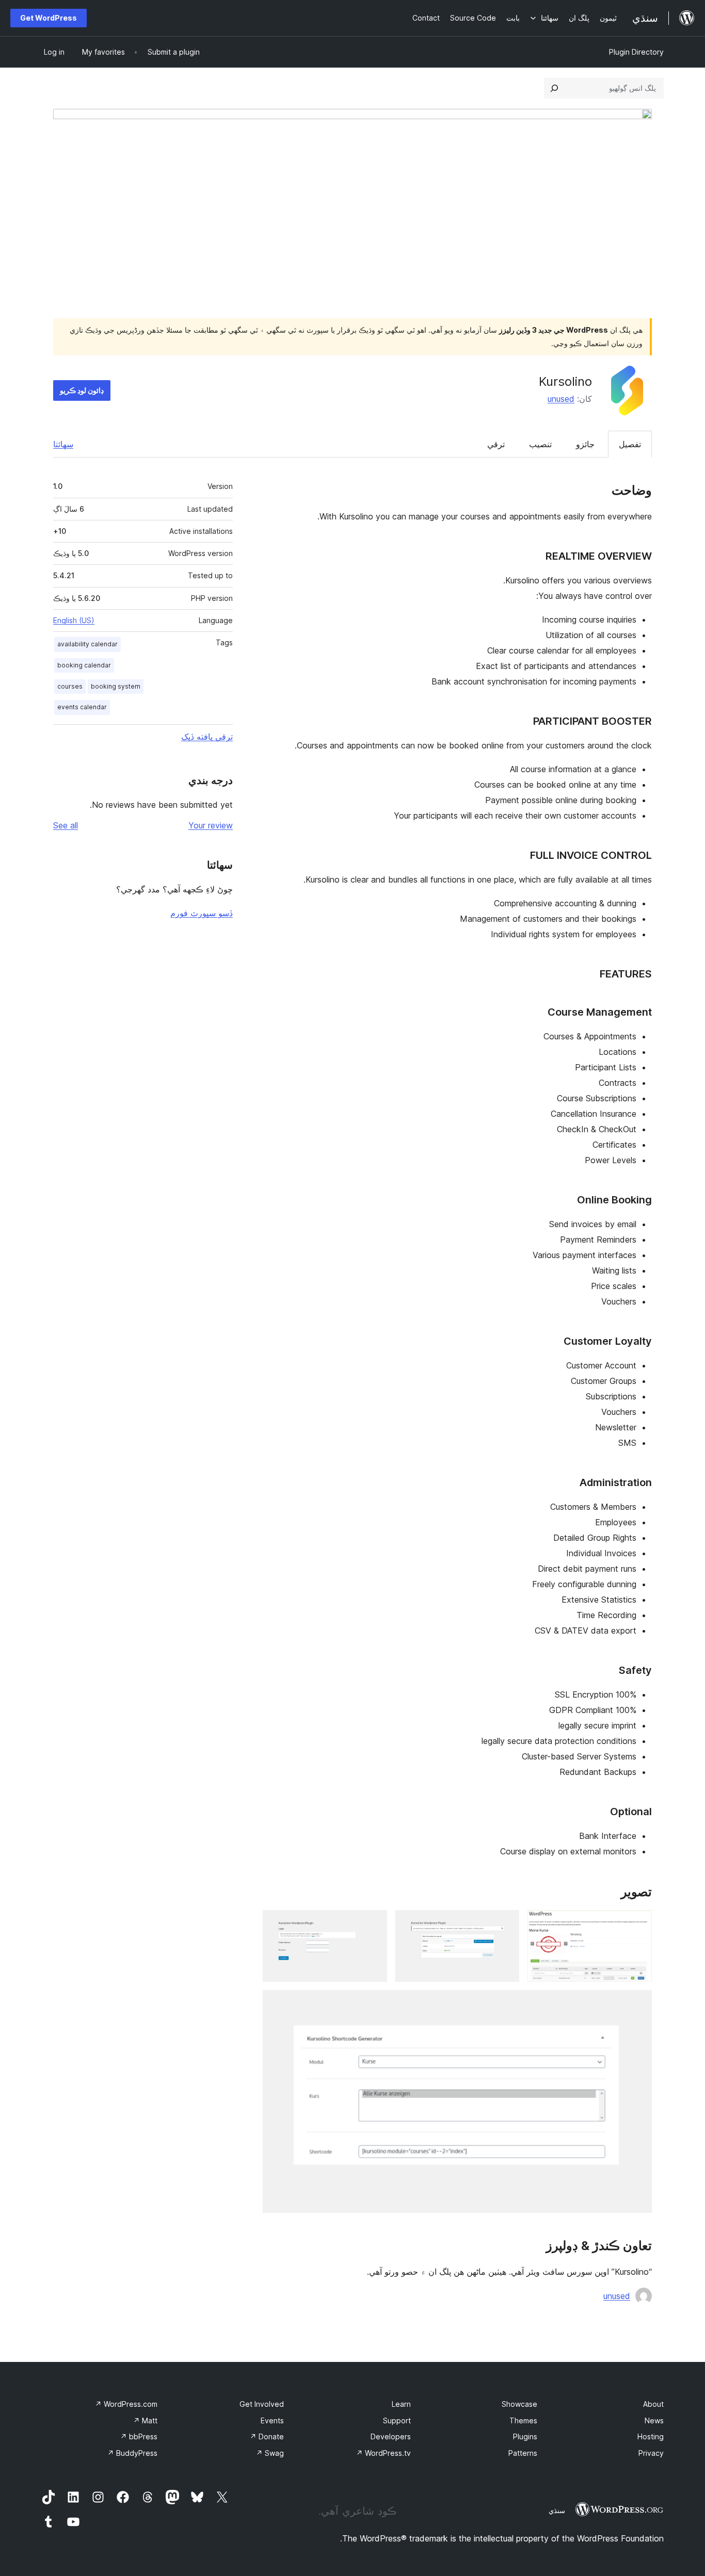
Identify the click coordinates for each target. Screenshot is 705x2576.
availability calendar (87, 644)
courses (70, 686)
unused (561, 399)
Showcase (519, 2404)
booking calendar (84, 665)
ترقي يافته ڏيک (207, 737)
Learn (401, 2404)
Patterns (523, 2453)
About (653, 2404)
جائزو (585, 444)
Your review (211, 825)
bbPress (139, 2436)
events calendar (82, 707)
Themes (523, 2420)
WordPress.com (126, 2404)
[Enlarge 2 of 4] (505, 1924)
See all (66, 825)
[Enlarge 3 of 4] (373, 1924)
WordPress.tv (383, 2453)
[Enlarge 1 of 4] (638, 1924)
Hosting (651, 2436)
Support (397, 2420)
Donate (267, 2436)
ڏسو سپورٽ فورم (202, 913)
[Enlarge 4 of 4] (638, 2004)
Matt (145, 2420)
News (654, 2420)
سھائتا (63, 444)
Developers (391, 2436)
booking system (116, 686)
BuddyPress (132, 2453)
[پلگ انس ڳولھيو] (554, 88)
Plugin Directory (636, 52)
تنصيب (540, 444)
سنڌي (557, 2510)
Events (272, 2420)
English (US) (74, 620)
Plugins (525, 2436)
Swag (270, 2453)
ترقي (496, 444)
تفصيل (630, 444)
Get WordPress (49, 18)
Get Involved (262, 2404)
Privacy (651, 2453)
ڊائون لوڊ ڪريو (82, 390)
